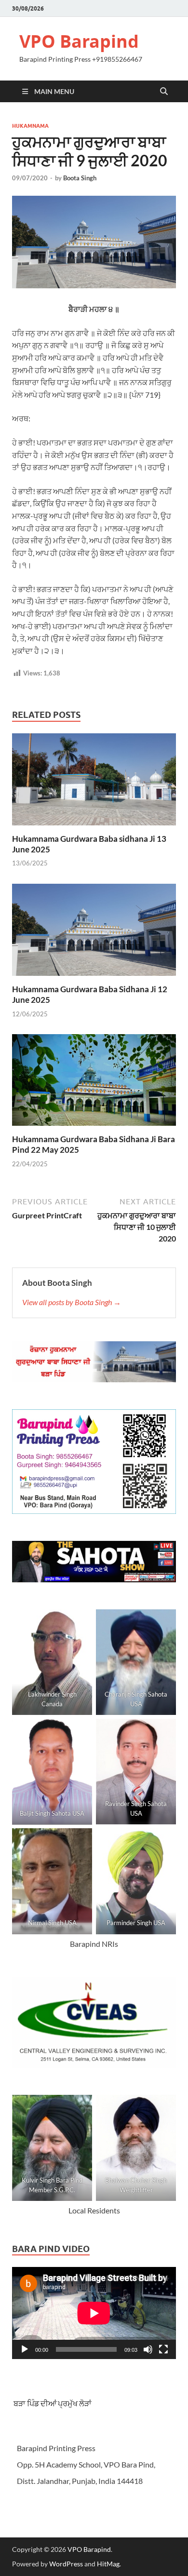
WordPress (66, 2564)
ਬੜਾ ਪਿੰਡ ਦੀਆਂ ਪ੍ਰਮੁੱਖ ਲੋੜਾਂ (52, 2403)
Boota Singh (80, 178)
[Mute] (148, 2349)
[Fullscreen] (163, 2349)
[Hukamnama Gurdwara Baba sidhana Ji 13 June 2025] (94, 782)
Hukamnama (30, 126)
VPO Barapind (79, 41)
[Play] (25, 2349)
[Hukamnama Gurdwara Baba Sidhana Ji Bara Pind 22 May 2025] (94, 1083)
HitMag (108, 2564)
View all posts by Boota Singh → (72, 1302)
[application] (94, 2313)
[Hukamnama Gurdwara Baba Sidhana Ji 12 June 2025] (94, 933)
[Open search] (164, 92)
